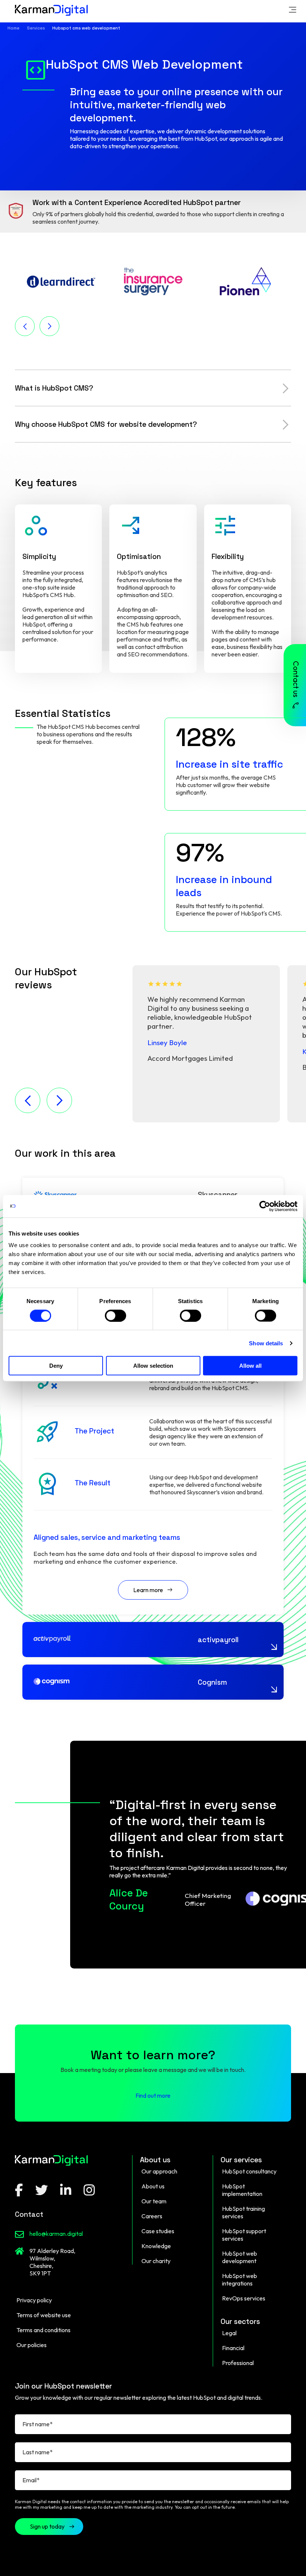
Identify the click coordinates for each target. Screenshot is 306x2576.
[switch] (115, 1315)
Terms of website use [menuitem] (44, 2315)
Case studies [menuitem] (158, 2231)
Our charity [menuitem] (156, 2261)
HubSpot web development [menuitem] (240, 2257)
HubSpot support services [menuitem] (244, 2235)
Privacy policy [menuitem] (34, 2300)
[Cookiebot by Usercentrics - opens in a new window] (265, 1206)
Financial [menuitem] (233, 2348)
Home (13, 28)
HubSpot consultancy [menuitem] (249, 2171)
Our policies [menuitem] (32, 2345)
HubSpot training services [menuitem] (243, 2212)
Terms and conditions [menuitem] (43, 2330)
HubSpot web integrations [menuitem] (240, 2280)
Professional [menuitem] (238, 2363)
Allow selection (153, 1366)
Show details (266, 1343)
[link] (293, 11)
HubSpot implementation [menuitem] (242, 2190)
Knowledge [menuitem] (156, 2246)
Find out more (153, 2095)
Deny (56, 1366)
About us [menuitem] (153, 2186)
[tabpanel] (206, 1044)
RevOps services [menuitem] (244, 2298)
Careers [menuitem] (152, 2216)
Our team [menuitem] (154, 2201)
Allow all (250, 1366)
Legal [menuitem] (229, 2333)
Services (36, 28)
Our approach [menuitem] (159, 2171)
